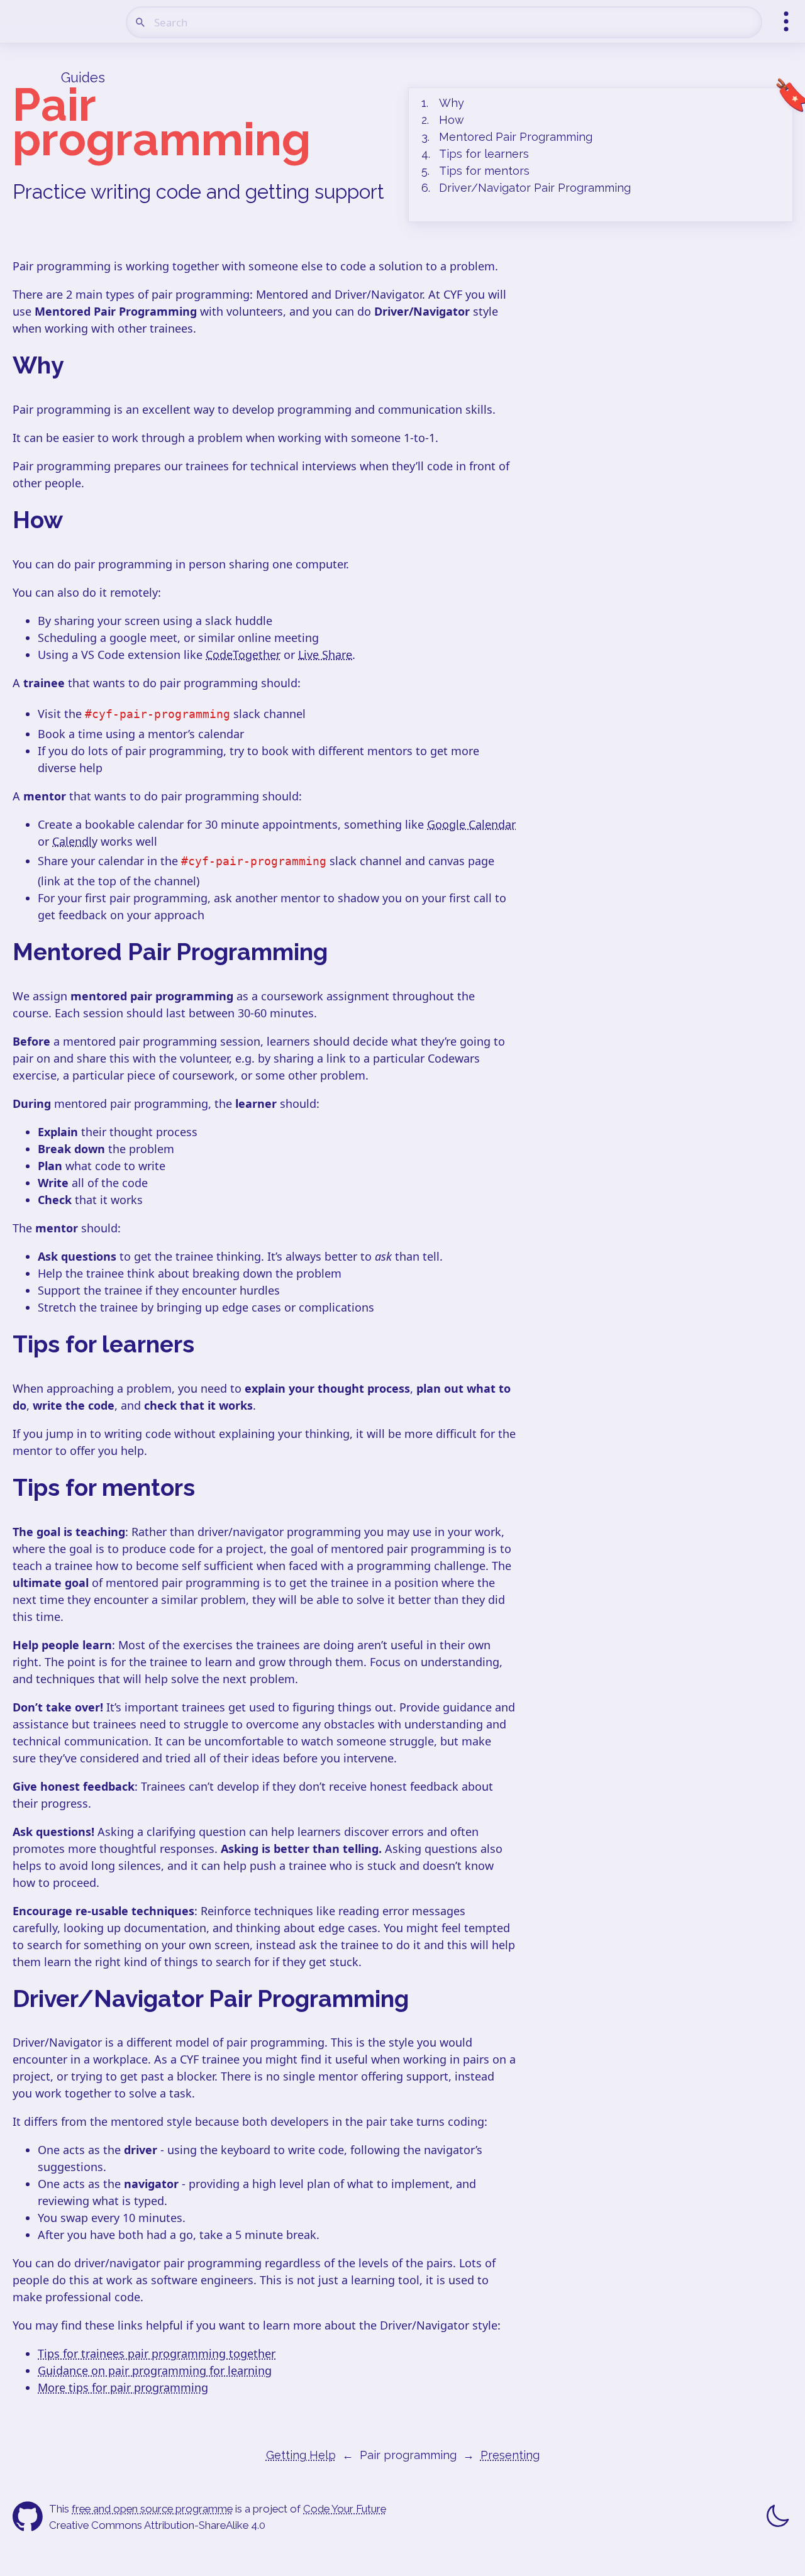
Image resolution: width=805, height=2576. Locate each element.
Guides (83, 78)
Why (452, 103)
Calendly (75, 841)
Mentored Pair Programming (516, 137)
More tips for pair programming (123, 2387)
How (452, 120)
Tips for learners (484, 154)
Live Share (325, 655)
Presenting (510, 2455)
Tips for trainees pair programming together (157, 2353)
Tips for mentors (484, 171)
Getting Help (301, 2455)
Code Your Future (345, 2509)
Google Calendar (471, 824)
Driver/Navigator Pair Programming (535, 188)
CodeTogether (243, 655)
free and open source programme (152, 2509)
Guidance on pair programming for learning (155, 2370)
